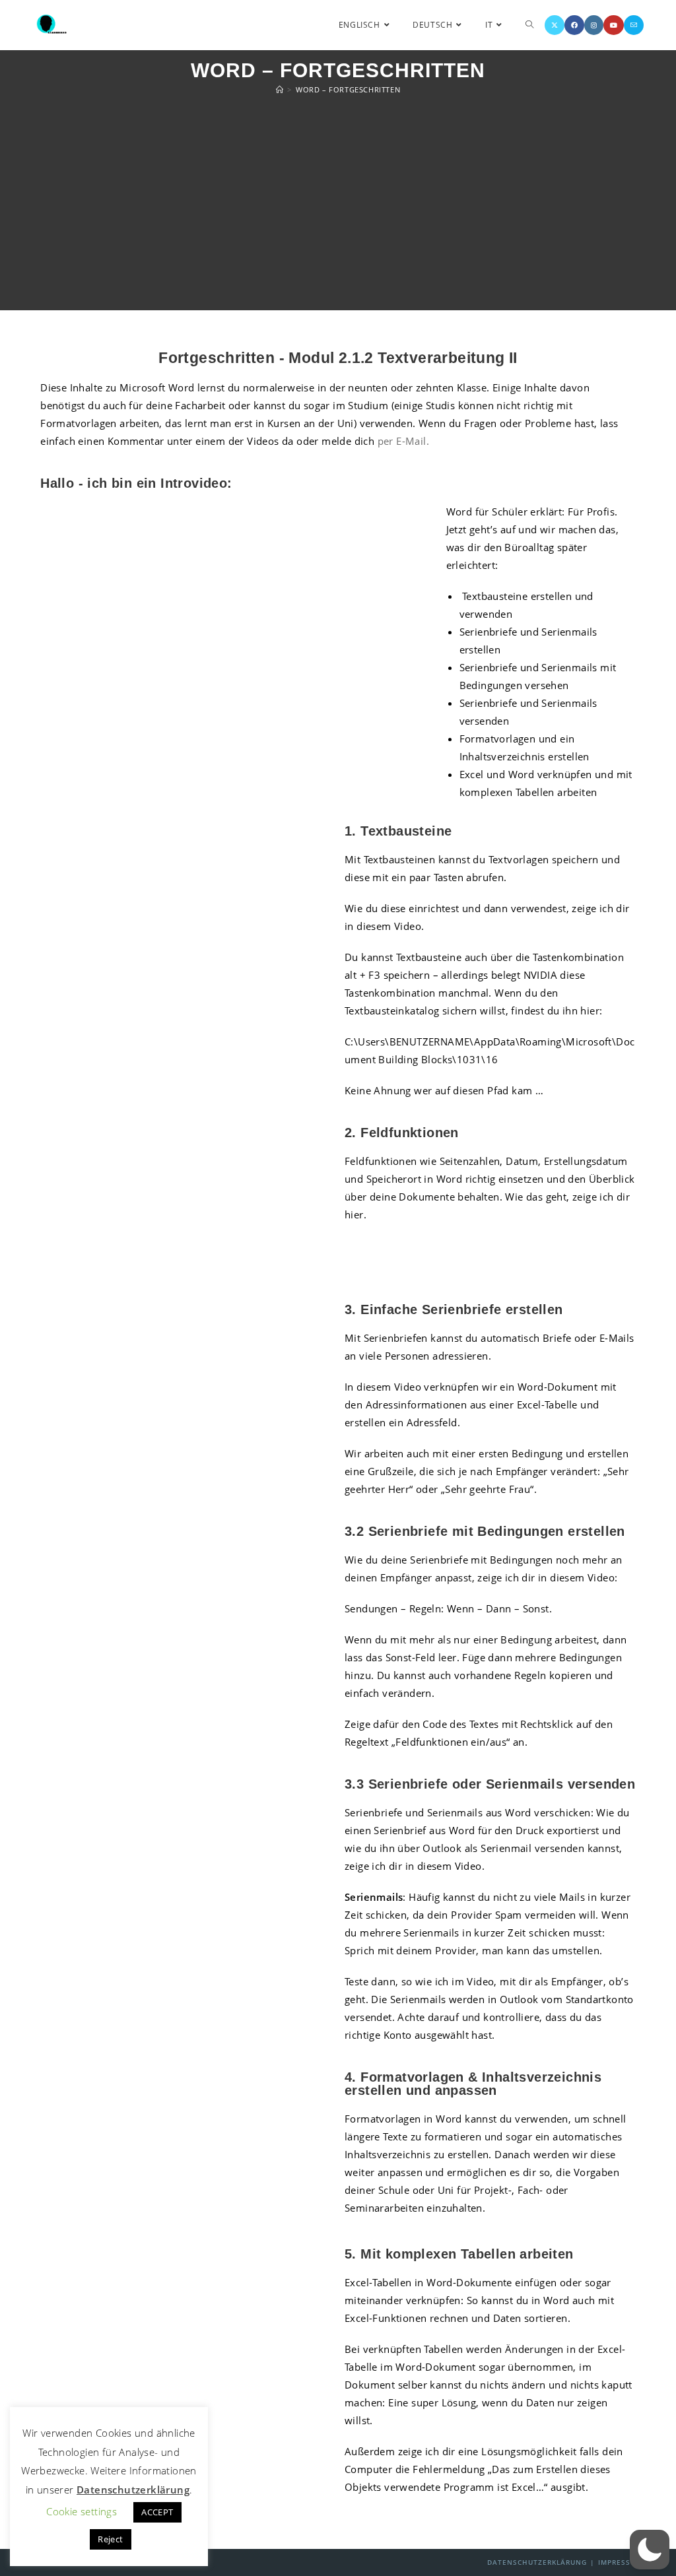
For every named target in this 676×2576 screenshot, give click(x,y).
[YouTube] (614, 25)
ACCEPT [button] (157, 2512)
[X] (555, 25)
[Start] (280, 89)
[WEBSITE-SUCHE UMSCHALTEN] (529, 25)
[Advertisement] (338, 205)
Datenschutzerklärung (537, 2562)
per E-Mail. (403, 441)
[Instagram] (594, 25)
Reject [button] (110, 2539)
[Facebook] (574, 25)
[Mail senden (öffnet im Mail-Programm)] (634, 25)
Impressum (620, 2562)
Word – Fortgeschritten (348, 89)
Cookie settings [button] (82, 2511)
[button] (650, 2550)
